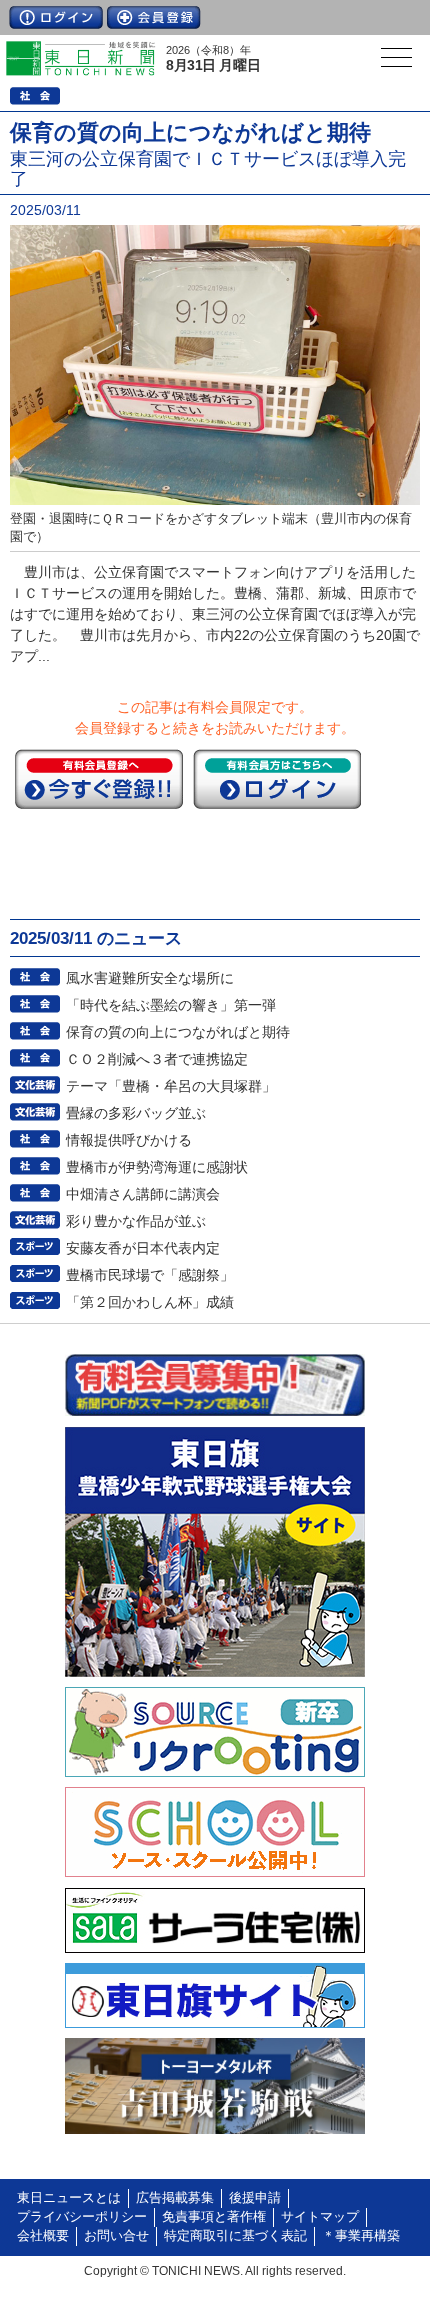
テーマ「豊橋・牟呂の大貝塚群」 (171, 1086)
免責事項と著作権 (214, 2217)
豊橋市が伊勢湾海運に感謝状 (157, 1167)
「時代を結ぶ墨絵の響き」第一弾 (171, 1005)
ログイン (56, 17)
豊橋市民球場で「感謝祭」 (150, 1275)
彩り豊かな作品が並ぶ (136, 1221)
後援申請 (255, 2198)
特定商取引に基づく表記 (235, 2236)
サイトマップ (320, 2217)
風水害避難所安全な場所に (150, 978)
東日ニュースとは (69, 2198)
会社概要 (43, 2236)
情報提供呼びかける (129, 1140)
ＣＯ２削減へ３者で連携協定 (157, 1059)
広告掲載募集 (175, 2198)
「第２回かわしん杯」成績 (150, 1302)
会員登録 (154, 17)
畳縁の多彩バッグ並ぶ (136, 1113)
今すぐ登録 (99, 779)
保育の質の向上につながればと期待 (178, 1032)
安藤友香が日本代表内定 (143, 1248)
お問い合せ (116, 2236)
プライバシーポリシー (82, 2217)
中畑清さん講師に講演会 (143, 1194)
